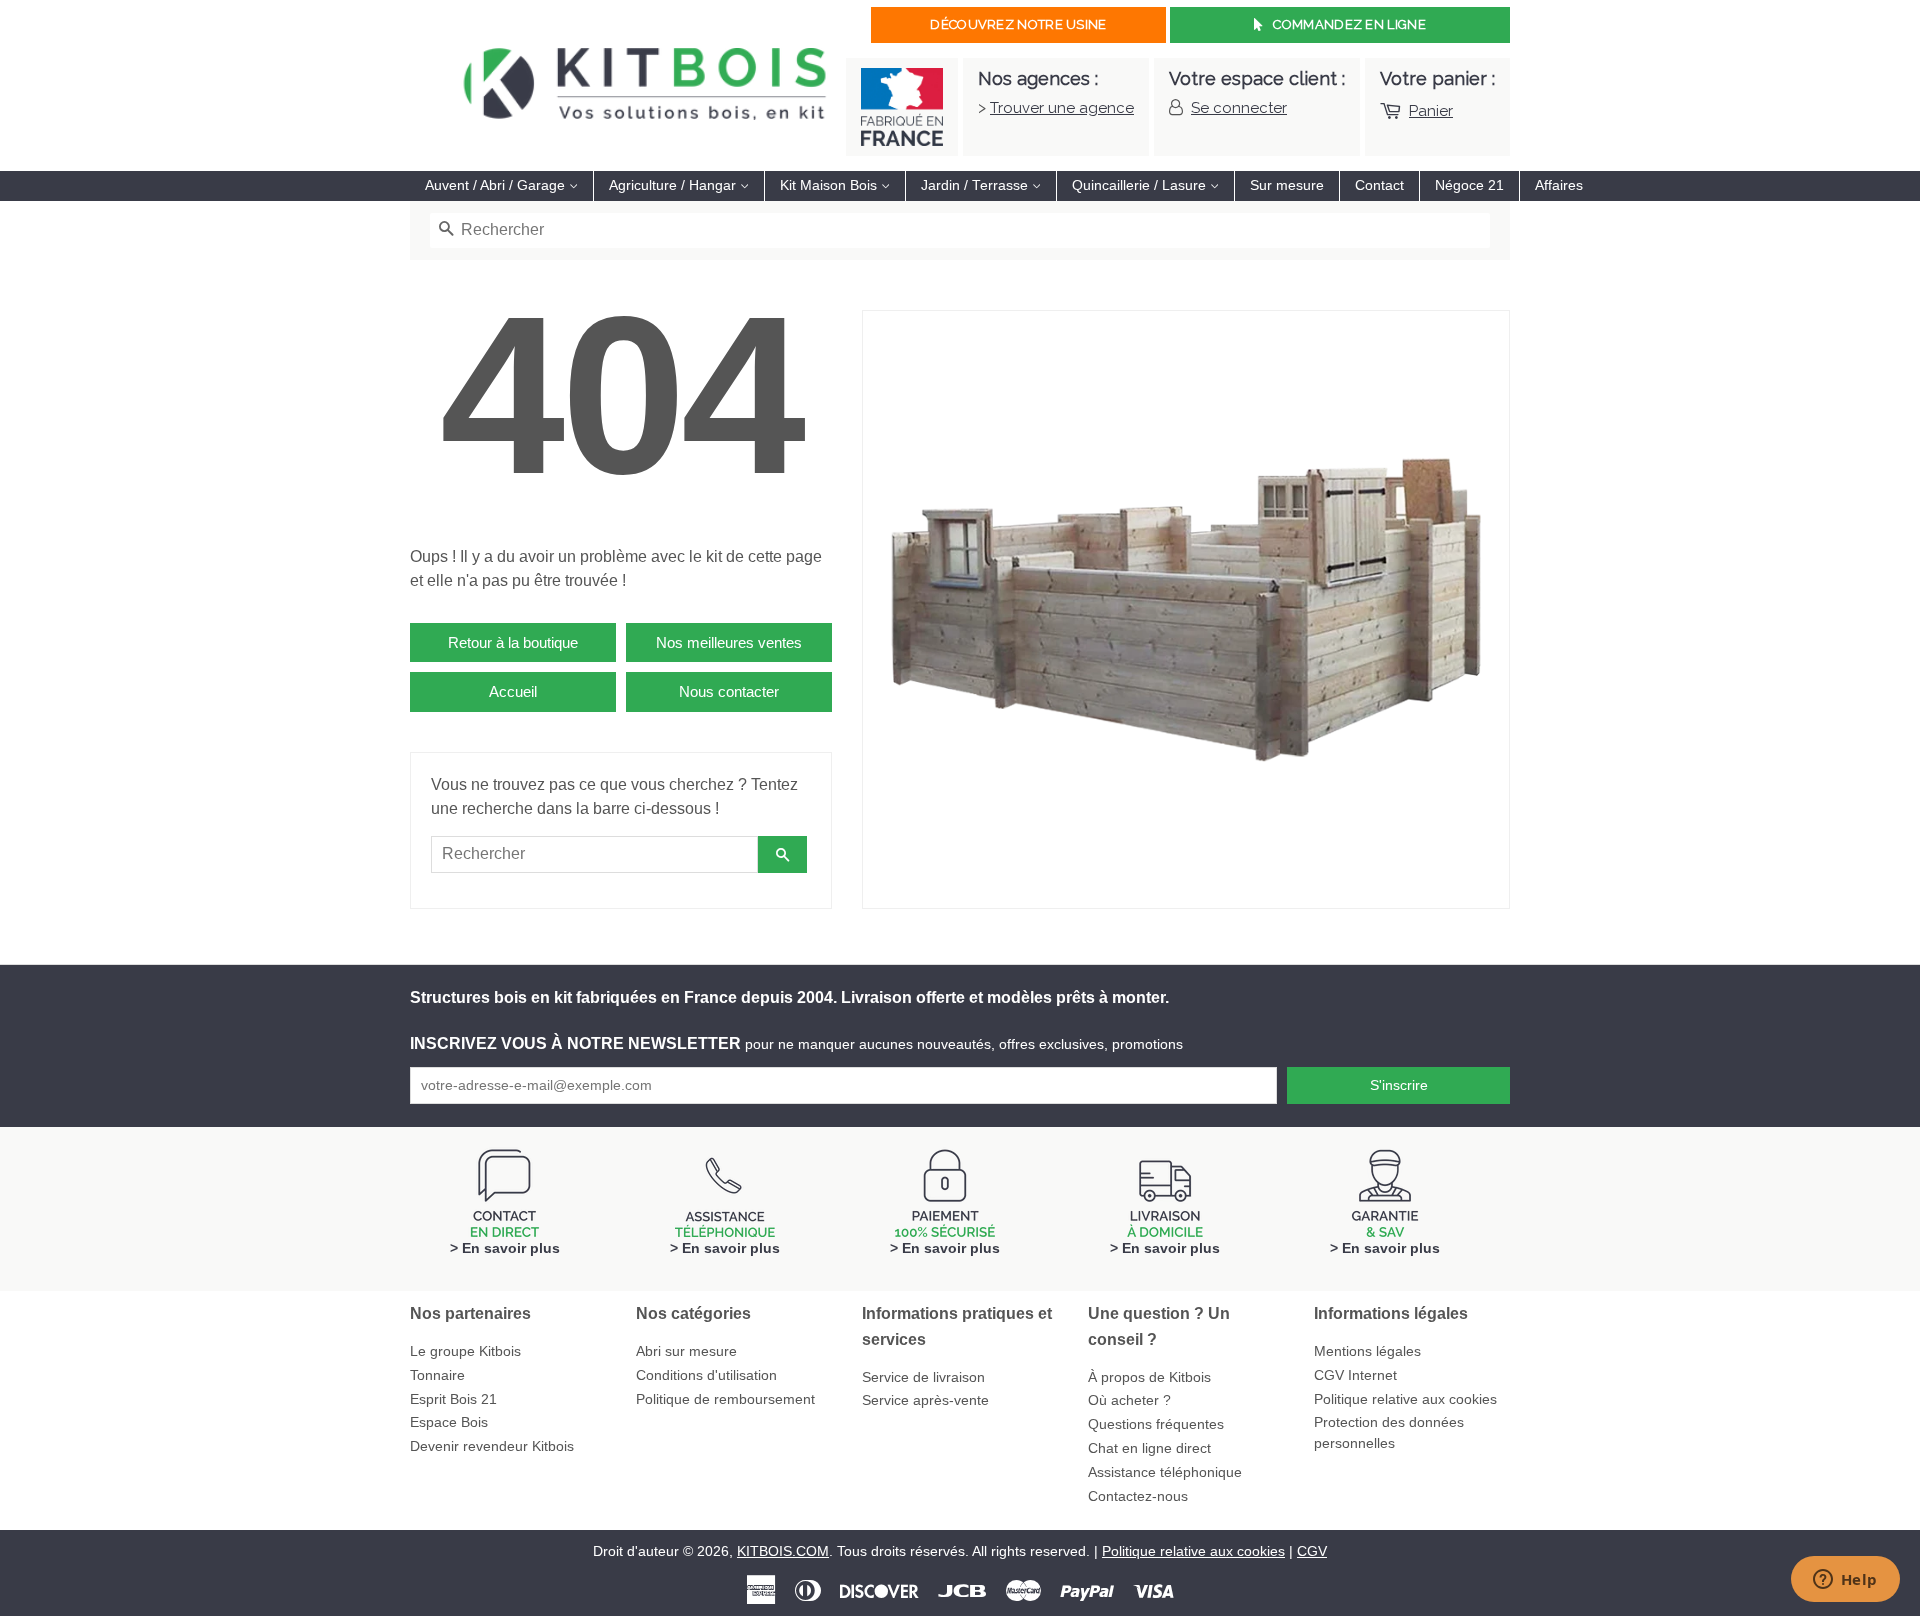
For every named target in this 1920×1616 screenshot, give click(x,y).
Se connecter (1239, 108)
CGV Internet (1355, 1375)
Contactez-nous (1138, 1496)
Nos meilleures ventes (729, 642)
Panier (1431, 111)
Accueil (513, 691)
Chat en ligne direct (1149, 1448)
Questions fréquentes (1156, 1424)
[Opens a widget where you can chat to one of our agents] (1845, 1581)
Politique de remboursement (725, 1399)
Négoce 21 (1469, 185)
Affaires (1559, 185)
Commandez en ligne (1349, 24)
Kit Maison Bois (830, 185)
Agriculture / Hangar (674, 185)
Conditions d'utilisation (706, 1375)
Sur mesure (1287, 185)
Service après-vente (925, 1400)
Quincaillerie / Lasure (1141, 185)
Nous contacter (729, 691)
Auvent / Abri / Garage (497, 185)
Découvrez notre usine (1018, 24)
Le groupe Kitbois (465, 1351)
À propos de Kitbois (1149, 1377)
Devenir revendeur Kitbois (492, 1446)
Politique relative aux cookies (1405, 1399)
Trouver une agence (1062, 108)
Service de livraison (923, 1377)
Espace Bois (449, 1422)
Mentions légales (1367, 1351)
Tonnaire (437, 1375)
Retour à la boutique (513, 642)
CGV (1312, 1551)
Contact (1379, 185)
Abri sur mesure (686, 1351)
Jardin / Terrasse (976, 185)
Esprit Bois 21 (453, 1399)
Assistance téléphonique (1165, 1472)
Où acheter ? (1129, 1400)
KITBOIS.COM (783, 1551)
